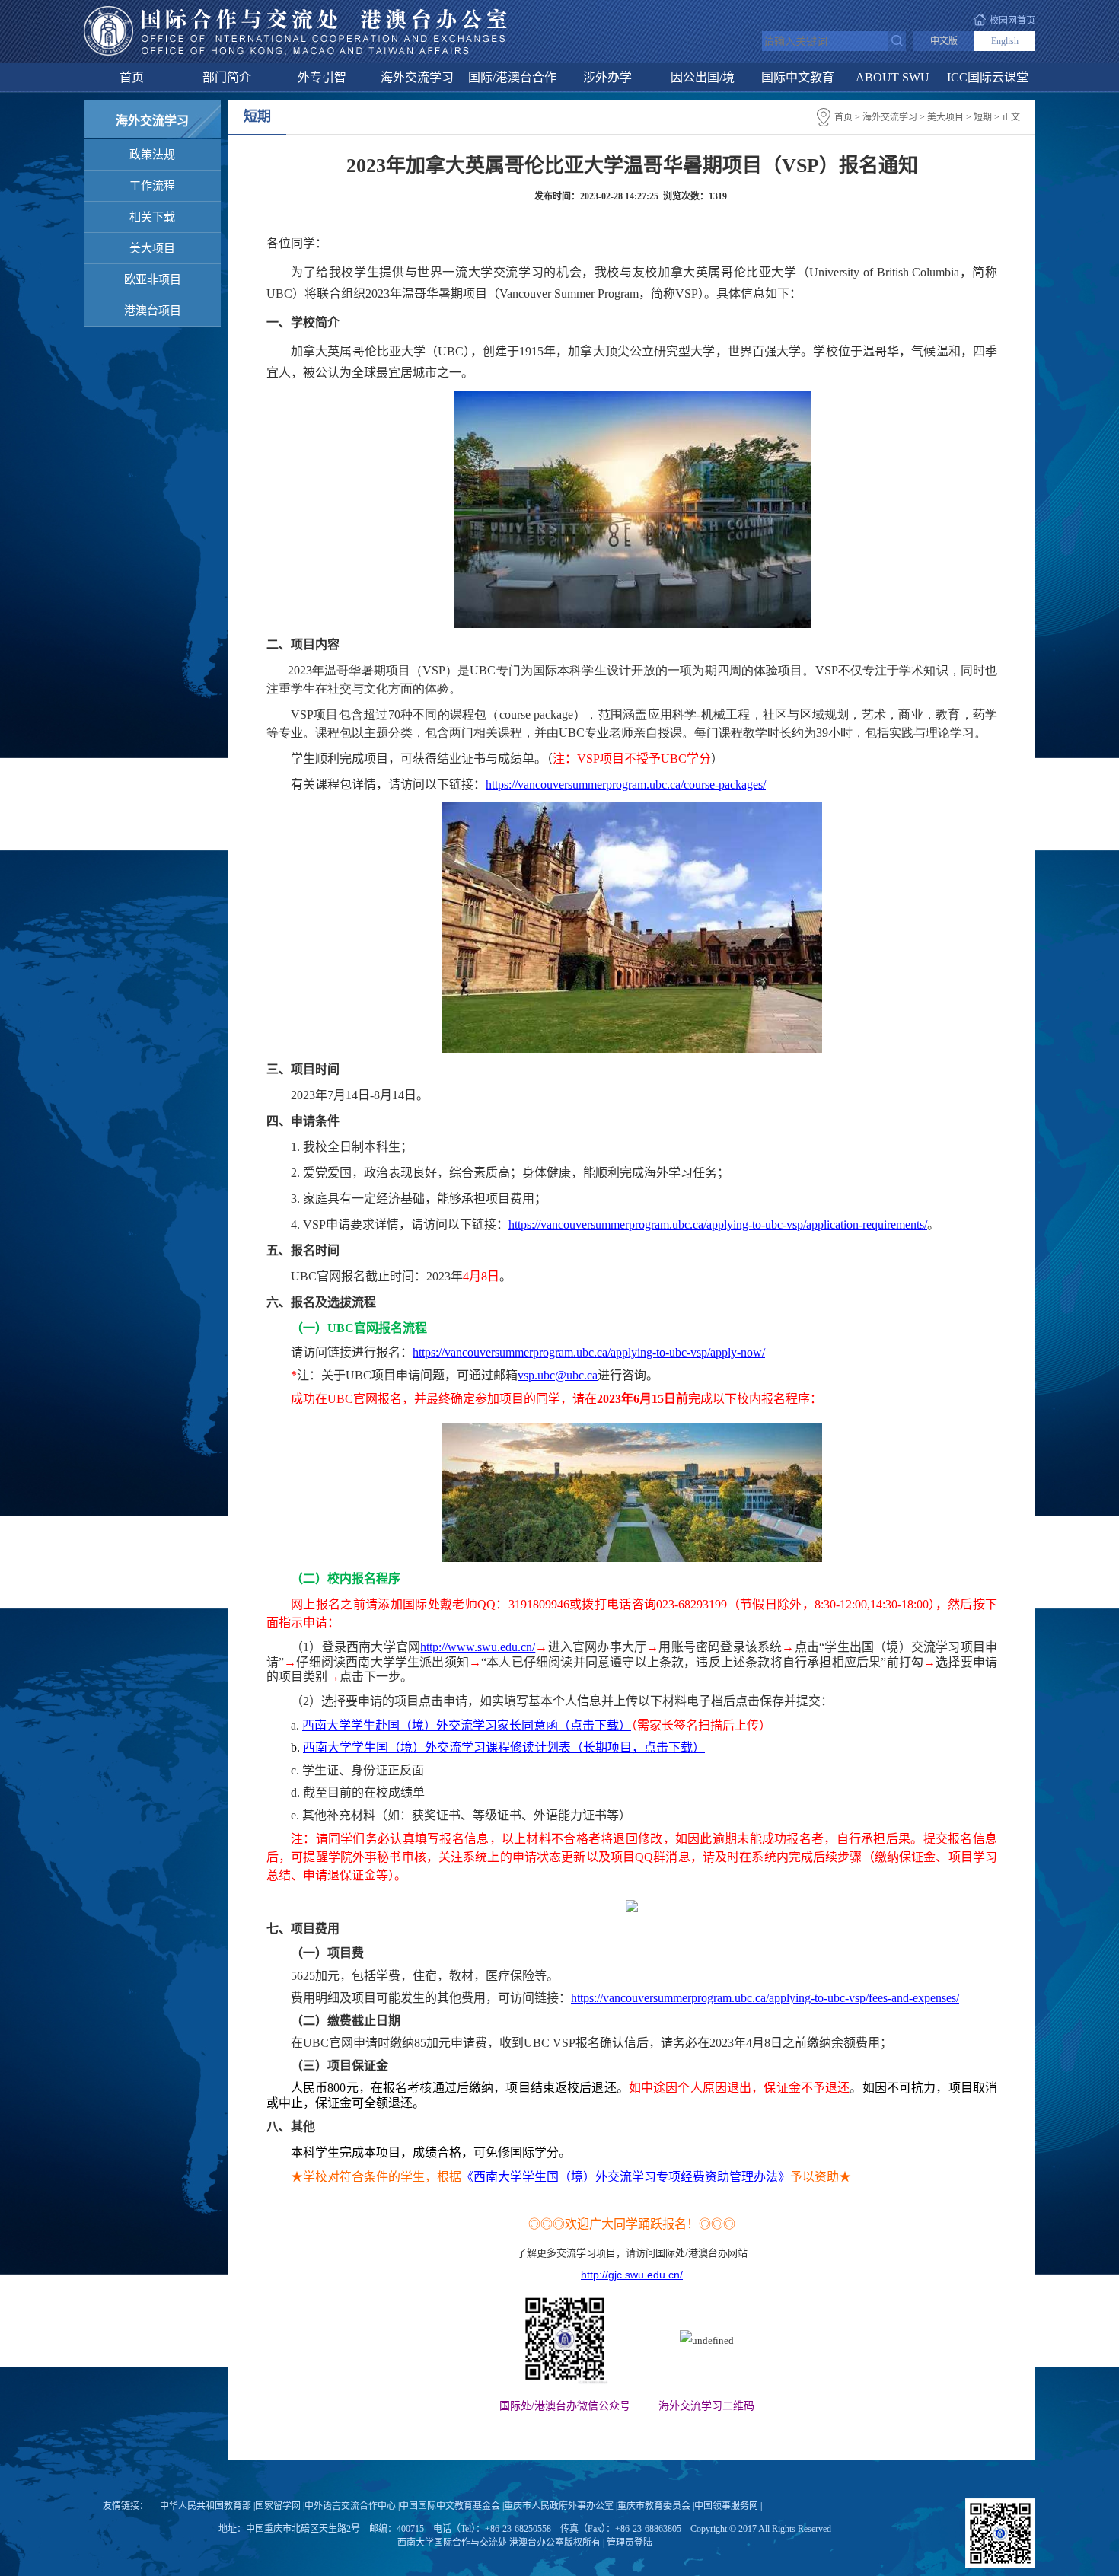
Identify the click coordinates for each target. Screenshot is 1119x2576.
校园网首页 (1012, 21)
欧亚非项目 (153, 279)
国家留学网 (278, 2506)
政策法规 (152, 155)
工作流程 (152, 186)
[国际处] (295, 11)
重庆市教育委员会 (654, 2506)
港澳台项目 (153, 311)
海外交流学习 (890, 117)
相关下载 (152, 217)
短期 (983, 117)
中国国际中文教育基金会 (450, 2506)
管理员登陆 (630, 2543)
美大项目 (152, 248)
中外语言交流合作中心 (350, 2506)
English (1005, 41)
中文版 (944, 41)
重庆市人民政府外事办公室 (559, 2506)
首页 (132, 77)
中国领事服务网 (726, 2506)
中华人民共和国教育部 (206, 2506)
